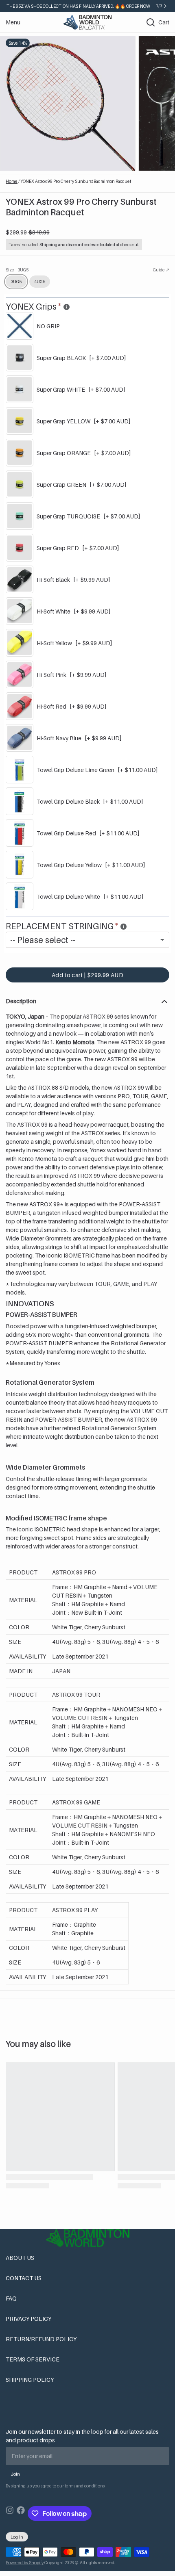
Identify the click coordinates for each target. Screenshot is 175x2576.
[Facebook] (21, 2513)
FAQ (11, 2298)
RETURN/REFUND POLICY (41, 2339)
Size (17, 270)
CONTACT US (24, 2278)
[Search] (148, 22)
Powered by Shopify (25, 2563)
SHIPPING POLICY (30, 2380)
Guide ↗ (161, 270)
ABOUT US (20, 2258)
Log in (17, 2537)
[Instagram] (10, 2513)
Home (12, 181)
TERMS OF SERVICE (33, 2359)
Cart (164, 22)
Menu (13, 22)
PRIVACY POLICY (28, 2319)
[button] (87, 975)
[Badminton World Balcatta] (87, 22)
